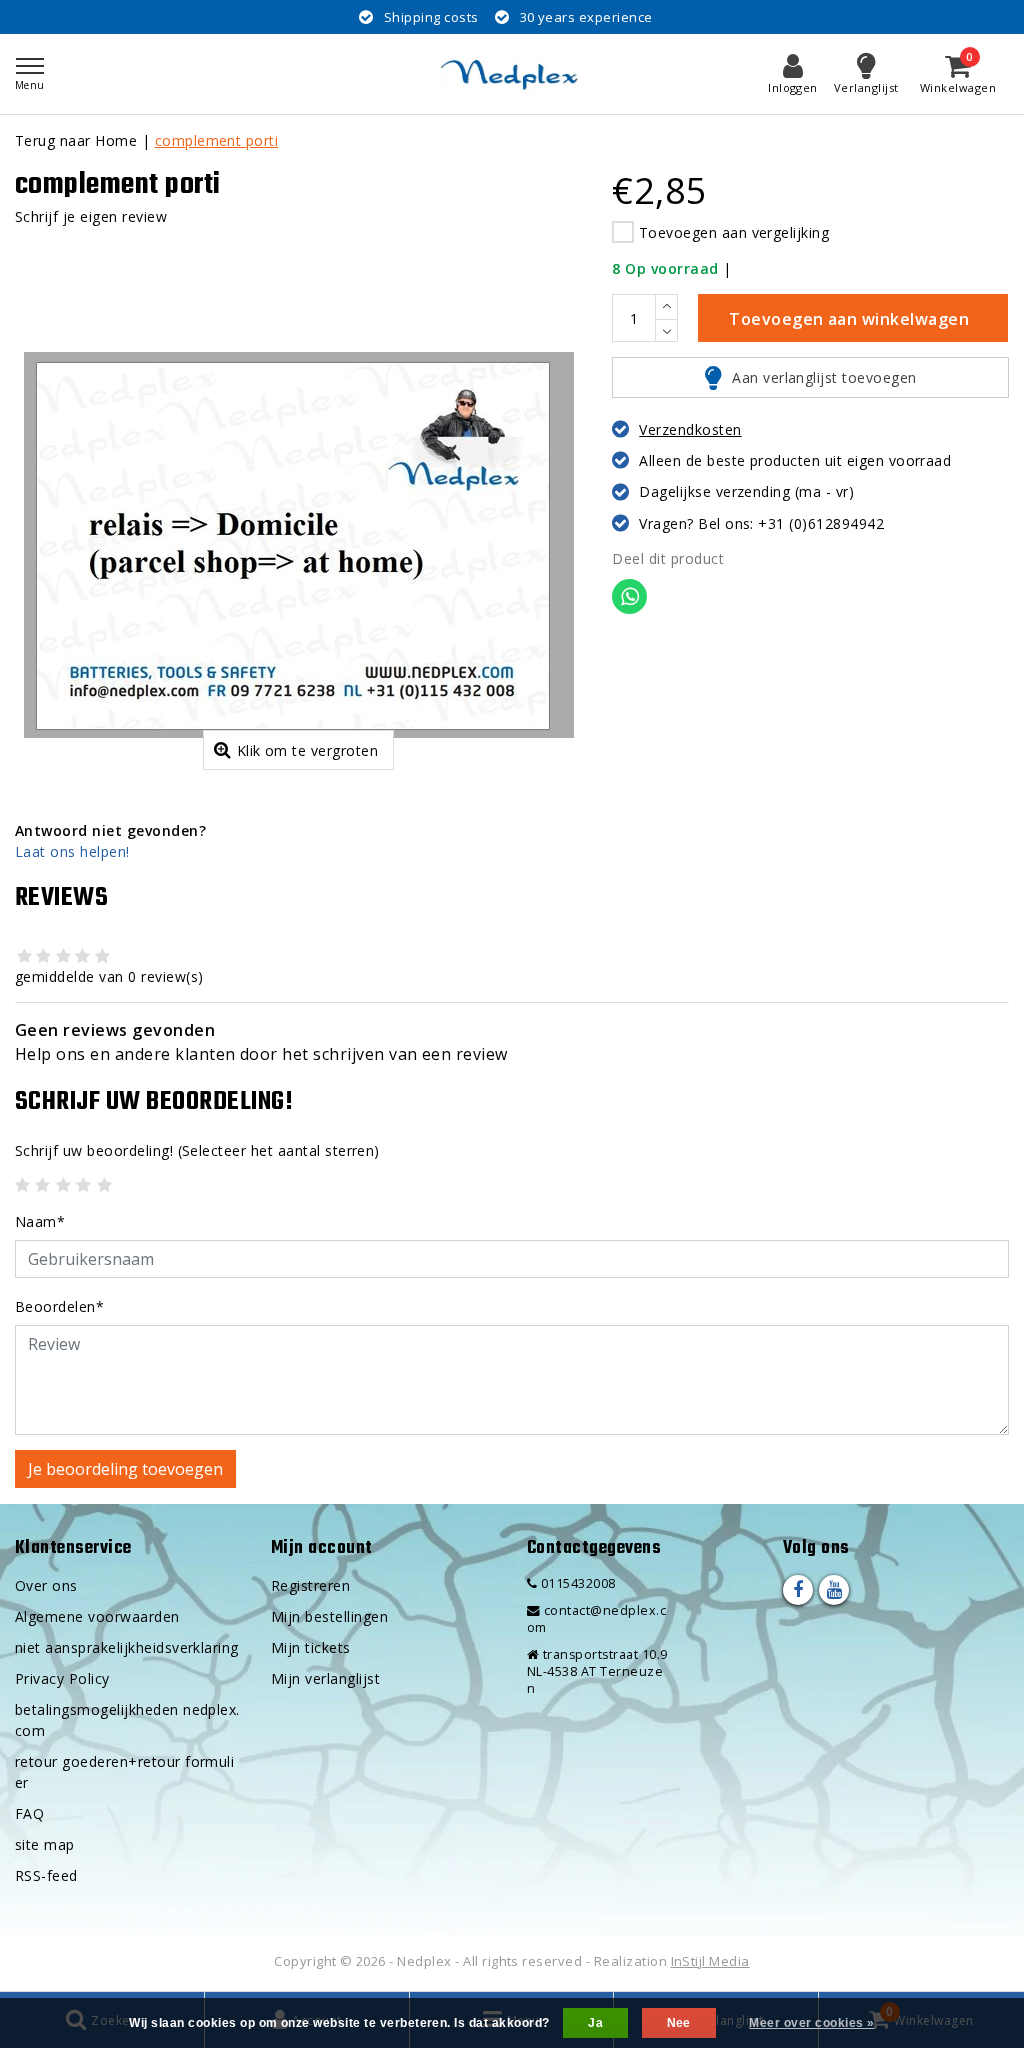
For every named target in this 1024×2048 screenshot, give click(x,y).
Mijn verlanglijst (325, 1678)
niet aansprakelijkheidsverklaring (127, 1647)
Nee (679, 2023)
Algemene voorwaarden (97, 1616)
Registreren (310, 1585)
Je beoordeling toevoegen (125, 1469)
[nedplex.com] (512, 74)
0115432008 (576, 1583)
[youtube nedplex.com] (834, 1590)
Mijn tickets (311, 1647)
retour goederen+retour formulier (124, 1772)
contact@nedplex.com (596, 1619)
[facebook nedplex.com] (798, 1590)
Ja (595, 2023)
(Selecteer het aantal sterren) (197, 1150)
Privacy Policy (62, 1678)
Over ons (46, 1585)
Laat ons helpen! (72, 851)
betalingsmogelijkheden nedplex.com (127, 1720)
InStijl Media (710, 1961)
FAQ (29, 1813)
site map (45, 1844)
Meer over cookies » (811, 2023)
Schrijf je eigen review (91, 216)
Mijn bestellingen (329, 1616)
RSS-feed (46, 1875)
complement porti (217, 140)
